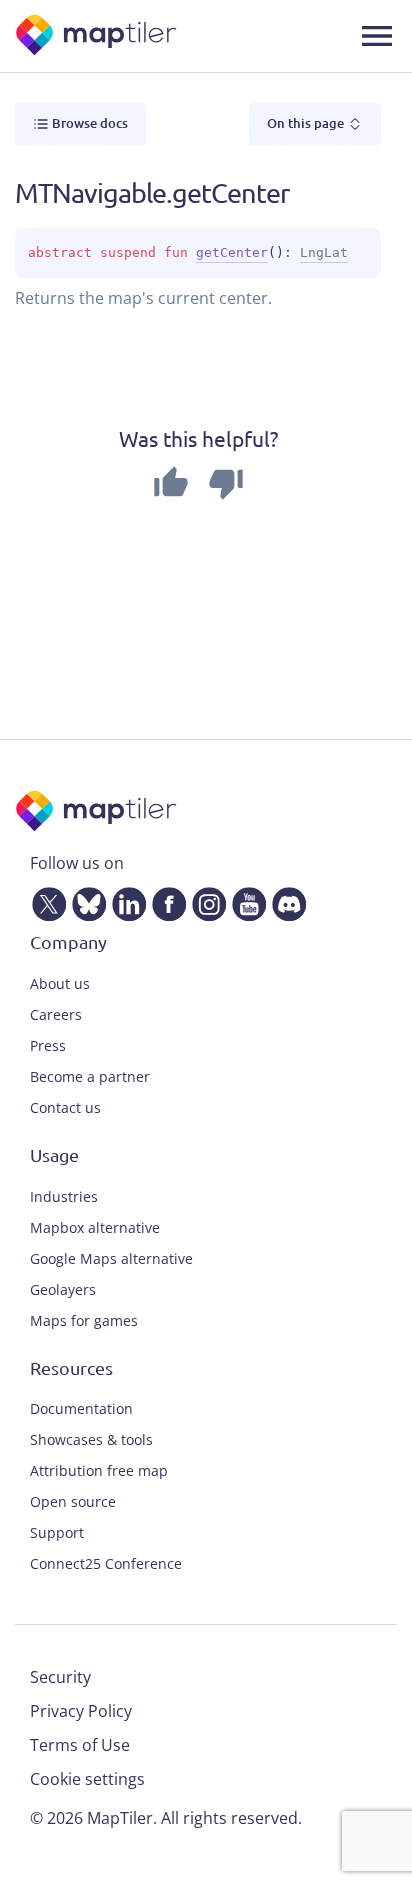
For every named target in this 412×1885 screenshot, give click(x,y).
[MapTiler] (97, 36)
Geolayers (63, 1289)
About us (60, 983)
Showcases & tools (91, 1439)
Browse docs (88, 123)
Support (57, 1532)
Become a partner (90, 1076)
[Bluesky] (85, 901)
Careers (56, 1014)
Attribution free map (99, 1470)
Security (60, 1677)
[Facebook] (165, 901)
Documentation (81, 1408)
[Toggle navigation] (377, 36)
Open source (73, 1501)
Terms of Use (80, 1745)
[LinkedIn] (125, 901)
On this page (307, 123)
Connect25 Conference (106, 1563)
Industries (64, 1196)
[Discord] (285, 901)
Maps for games (84, 1320)
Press (48, 1045)
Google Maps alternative (111, 1258)
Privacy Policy (81, 1711)
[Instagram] (205, 901)
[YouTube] (245, 901)
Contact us (65, 1107)
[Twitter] (45, 901)
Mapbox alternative (95, 1227)
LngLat (324, 252)
